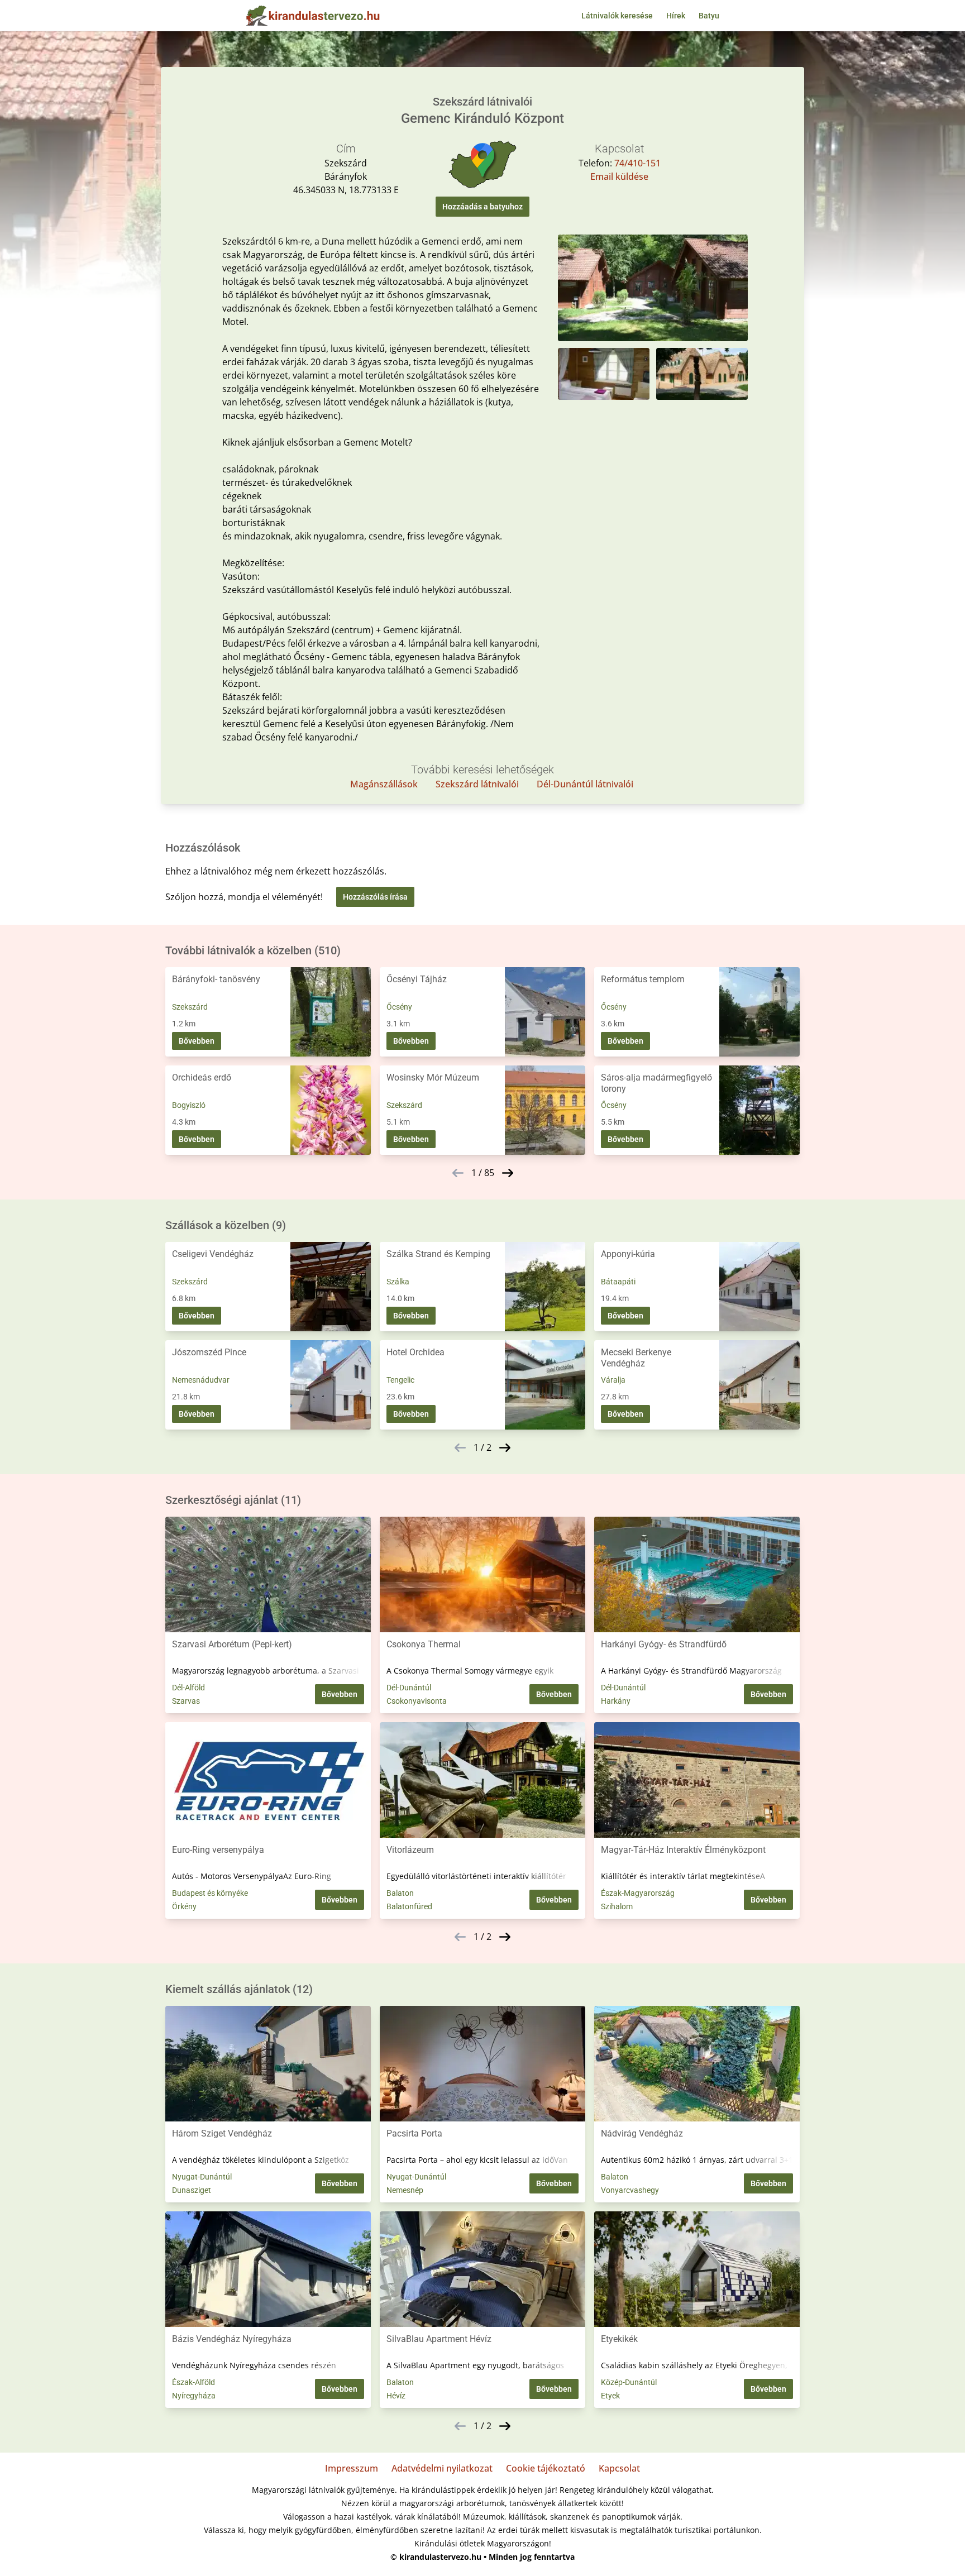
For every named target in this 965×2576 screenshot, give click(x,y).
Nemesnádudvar (201, 1380)
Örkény (184, 1906)
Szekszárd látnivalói (477, 784)
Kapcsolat (619, 2468)
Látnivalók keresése (617, 16)
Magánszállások (384, 784)
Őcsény (399, 1007)
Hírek (676, 16)
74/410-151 (637, 163)
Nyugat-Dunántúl (202, 2177)
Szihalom (617, 1906)
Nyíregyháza (194, 2396)
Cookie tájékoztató (546, 2468)
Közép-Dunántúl (629, 2382)
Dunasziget (192, 2190)
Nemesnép (405, 2190)
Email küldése (619, 176)
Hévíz (396, 2396)
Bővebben (197, 1041)
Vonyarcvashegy (630, 2190)
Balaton (400, 1893)
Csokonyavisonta (417, 1701)
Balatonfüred (409, 1906)
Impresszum (352, 2468)
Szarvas (186, 1701)
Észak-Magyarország (638, 1893)
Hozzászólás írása (375, 897)
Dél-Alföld (188, 1688)
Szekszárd (190, 1007)
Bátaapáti (618, 1282)
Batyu (709, 16)
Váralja (613, 1380)
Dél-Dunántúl (409, 1688)
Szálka (398, 1282)
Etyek (610, 2396)
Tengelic (400, 1380)
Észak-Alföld (194, 2382)
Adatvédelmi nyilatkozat (442, 2468)
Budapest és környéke (210, 1893)
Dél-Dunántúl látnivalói (585, 784)
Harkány (616, 1701)
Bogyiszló (189, 1105)
